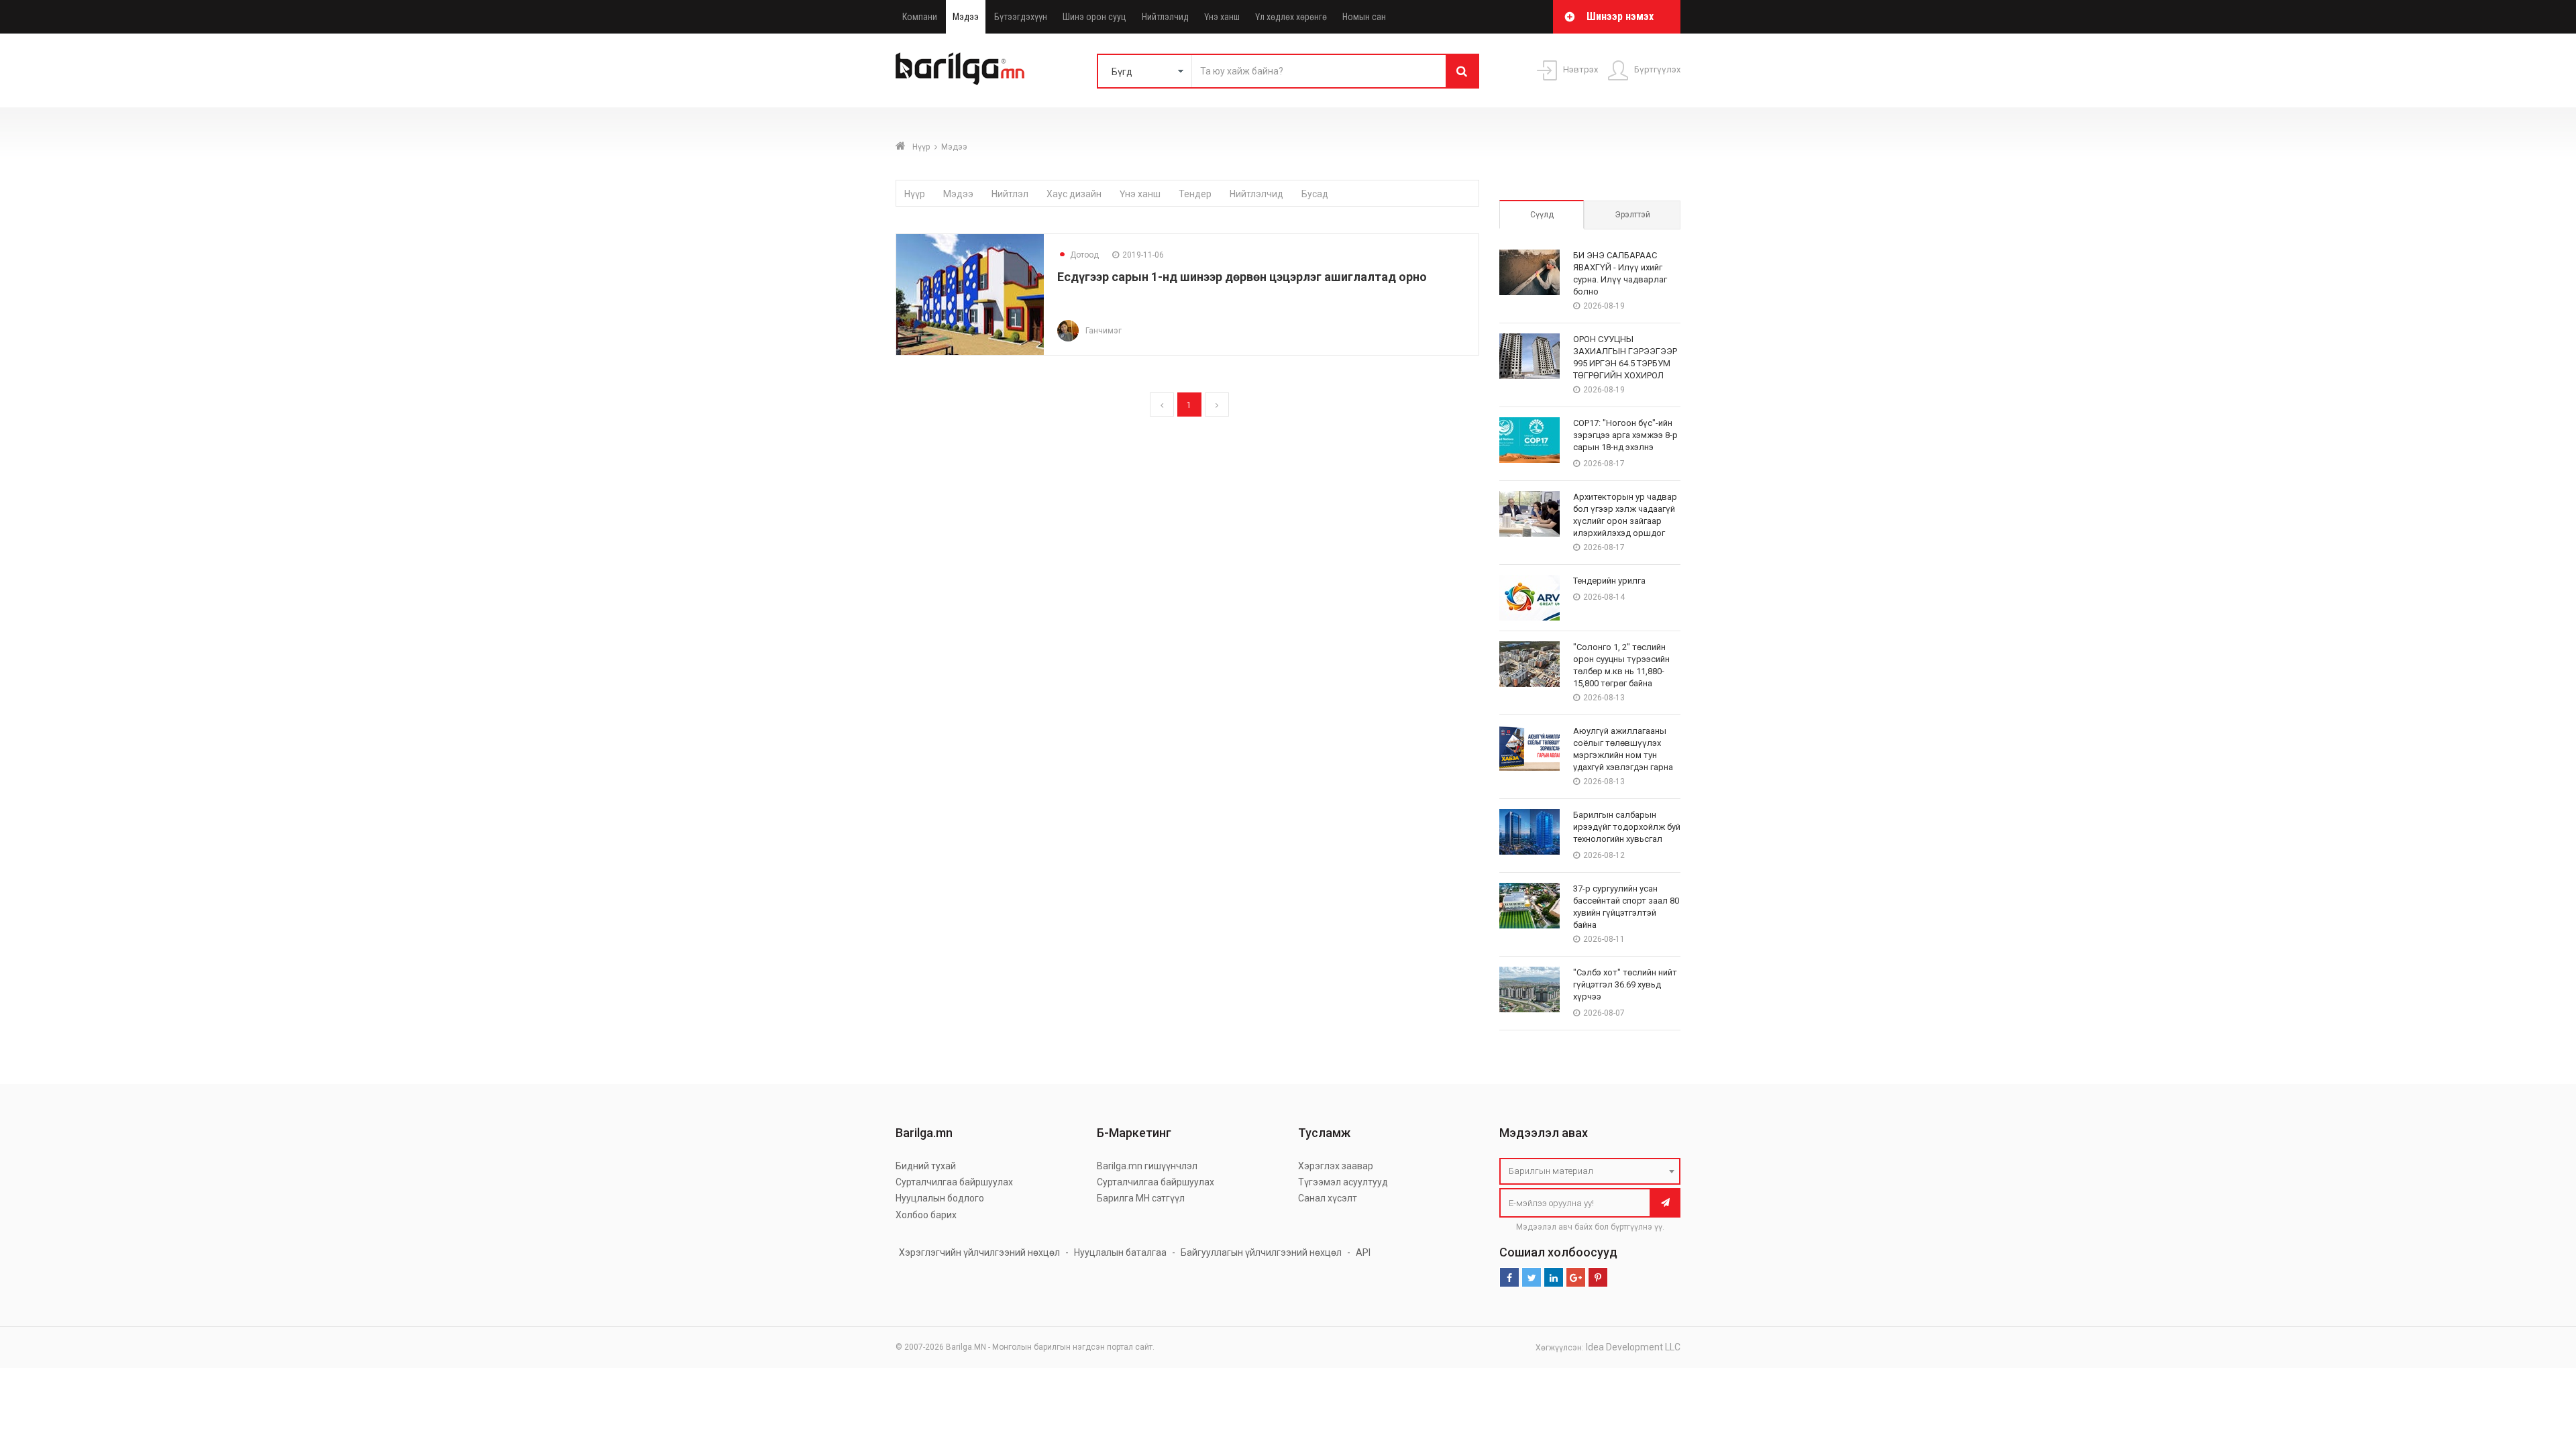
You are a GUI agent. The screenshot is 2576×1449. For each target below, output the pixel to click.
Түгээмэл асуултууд (1343, 1182)
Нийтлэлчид (1165, 17)
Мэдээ (966, 17)
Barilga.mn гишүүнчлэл (1147, 1166)
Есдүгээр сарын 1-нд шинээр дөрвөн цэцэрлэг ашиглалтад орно (1242, 277)
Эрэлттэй (1632, 215)
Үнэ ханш (1222, 17)
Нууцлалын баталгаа (1120, 1252)
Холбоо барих (926, 1215)
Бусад (1315, 194)
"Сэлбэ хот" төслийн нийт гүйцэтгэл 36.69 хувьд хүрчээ (1625, 984)
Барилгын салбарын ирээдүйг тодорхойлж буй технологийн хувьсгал (1627, 827)
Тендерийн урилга (1609, 581)
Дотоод (1078, 255)
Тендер (1195, 194)
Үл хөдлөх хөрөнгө (1291, 17)
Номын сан (1364, 17)
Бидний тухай (926, 1166)
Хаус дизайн (1074, 194)
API (1363, 1252)
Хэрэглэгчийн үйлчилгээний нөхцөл (979, 1252)
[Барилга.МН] (960, 68)
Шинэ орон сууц (1094, 17)
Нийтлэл (1010, 194)
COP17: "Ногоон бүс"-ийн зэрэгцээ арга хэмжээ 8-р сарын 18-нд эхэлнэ (1625, 435)
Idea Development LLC (1633, 1347)
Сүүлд (1542, 215)
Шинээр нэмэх (1620, 16)
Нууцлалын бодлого (940, 1198)
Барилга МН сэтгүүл (1141, 1198)
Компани (920, 17)
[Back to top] (2540, 1371)
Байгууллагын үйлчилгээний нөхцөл (1261, 1252)
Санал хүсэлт (1328, 1198)
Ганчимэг (1104, 331)
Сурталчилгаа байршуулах (954, 1182)
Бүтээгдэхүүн (1021, 17)
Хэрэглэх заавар (1336, 1166)
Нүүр (921, 147)
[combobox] (1590, 1171)
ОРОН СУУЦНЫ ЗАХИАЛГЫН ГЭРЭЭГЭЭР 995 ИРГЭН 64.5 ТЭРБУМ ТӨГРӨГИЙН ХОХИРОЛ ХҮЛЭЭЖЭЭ (1625, 363)
